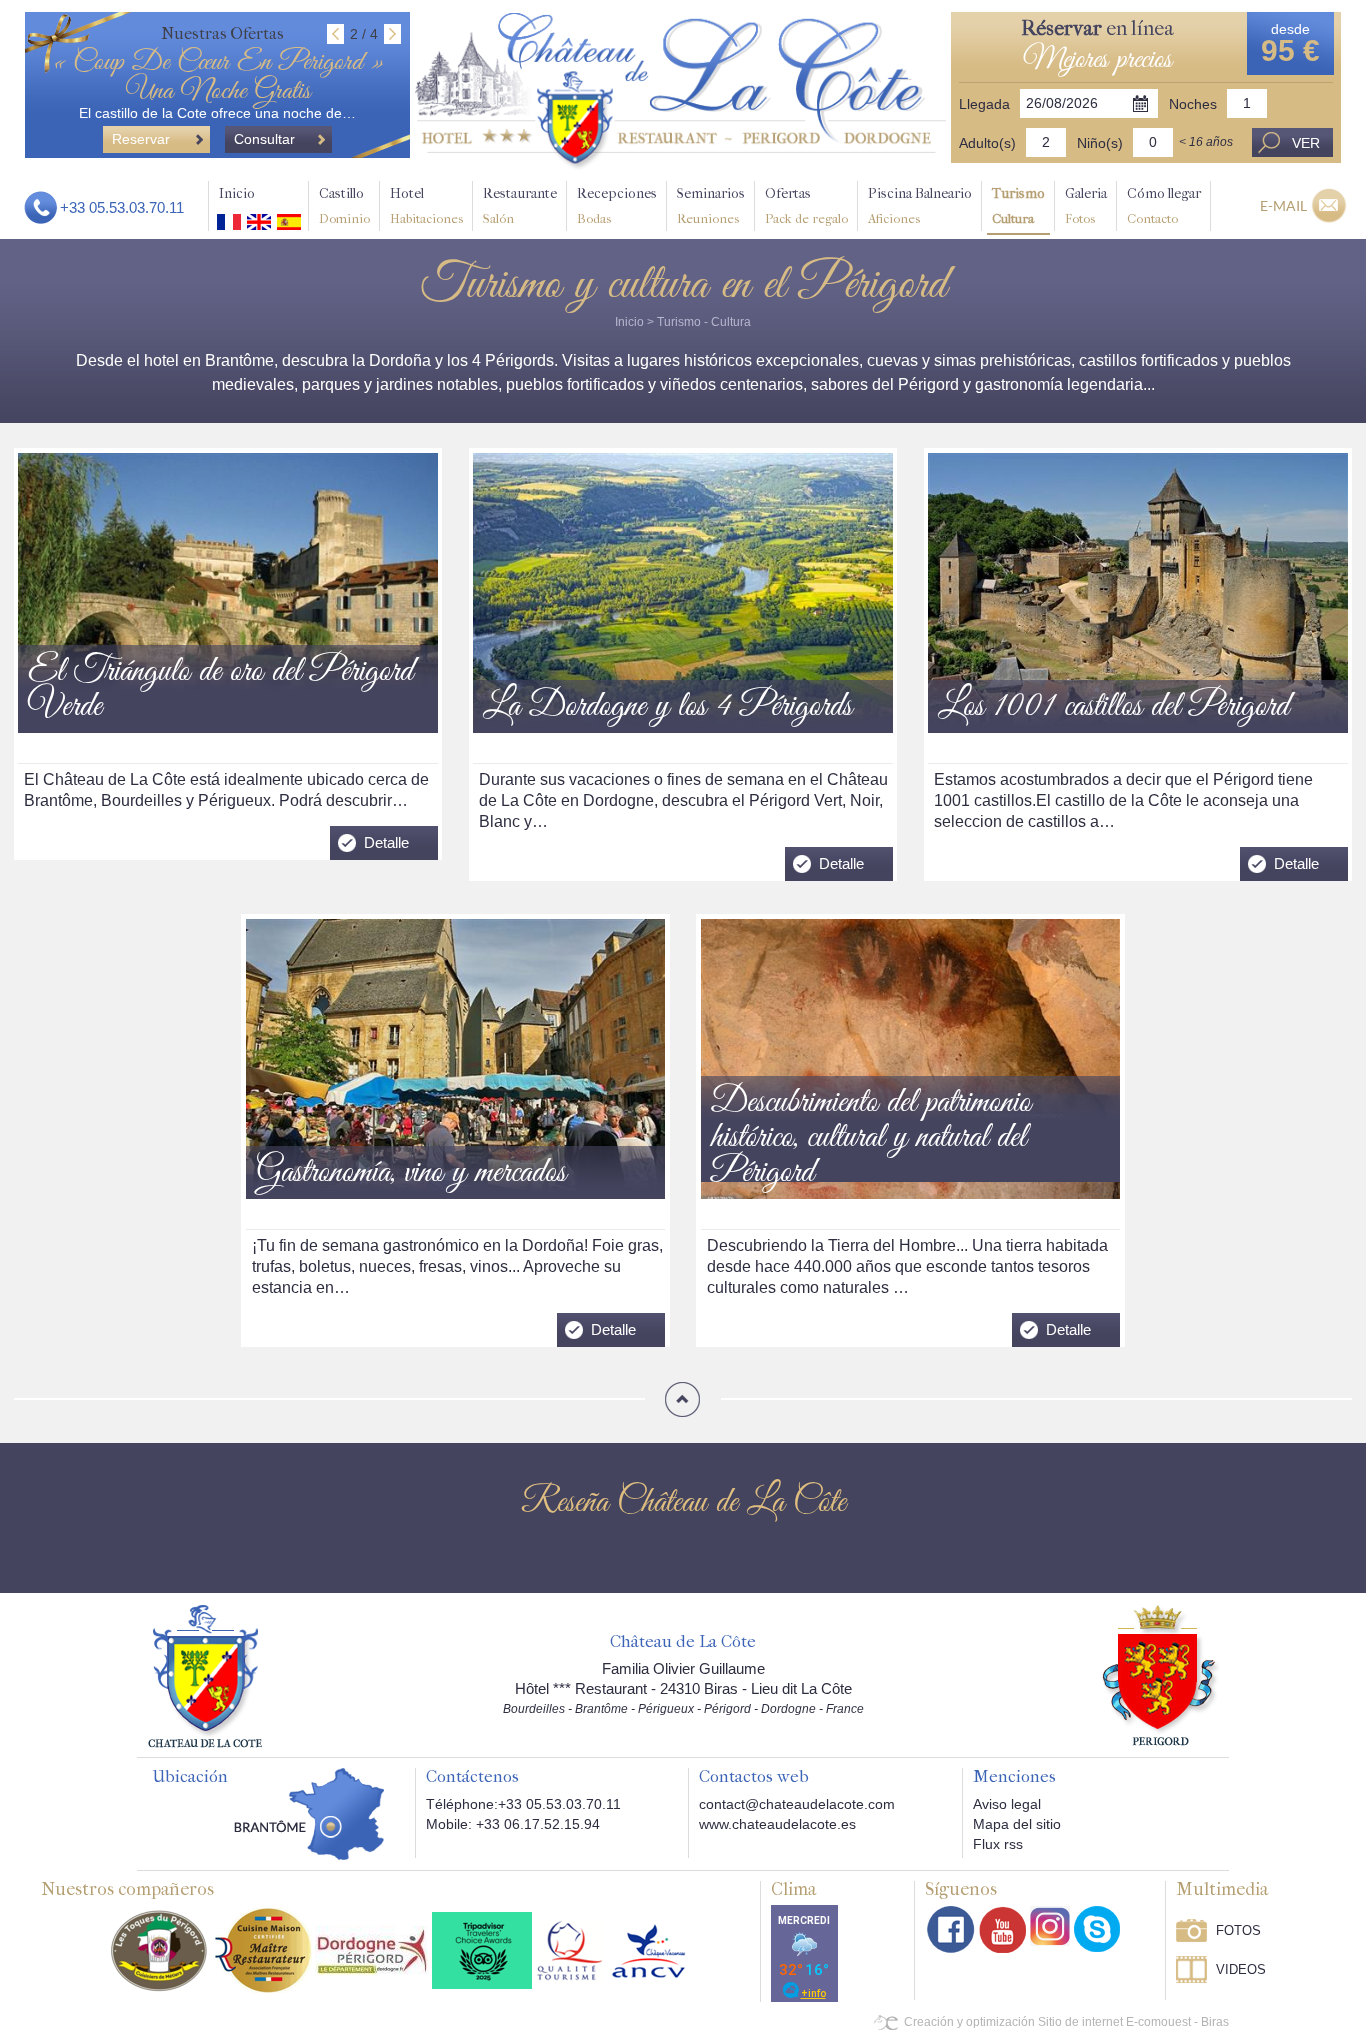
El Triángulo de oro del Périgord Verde (220, 690)
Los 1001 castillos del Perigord (1113, 707)
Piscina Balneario (920, 205)
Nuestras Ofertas (222, 33)
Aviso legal (1007, 1804)
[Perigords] (1161, 1674)
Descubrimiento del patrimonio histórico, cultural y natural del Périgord (871, 1138)
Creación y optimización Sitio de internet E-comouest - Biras (1066, 2022)
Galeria (1086, 205)
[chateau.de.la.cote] (1097, 1929)
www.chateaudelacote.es (777, 1824)
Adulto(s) (987, 143)
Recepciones (617, 205)
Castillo (344, 205)
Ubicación (190, 1777)
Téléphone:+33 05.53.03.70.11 (523, 1804)
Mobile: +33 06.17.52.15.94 (513, 1824)
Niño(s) (1100, 143)
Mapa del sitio (1017, 1824)
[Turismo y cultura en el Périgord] (680, 91)
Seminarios (711, 205)
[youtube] (1002, 1929)
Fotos (1238, 1930)
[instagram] (1050, 1926)
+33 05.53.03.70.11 (122, 207)
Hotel (426, 205)
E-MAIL (1283, 205)
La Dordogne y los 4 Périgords (667, 707)
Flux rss (998, 1844)
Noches (1193, 104)
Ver (1306, 143)
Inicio (237, 193)
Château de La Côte (683, 1642)
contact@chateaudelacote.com (797, 1804)
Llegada (984, 104)
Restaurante (520, 205)
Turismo (1018, 205)
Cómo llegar (1164, 205)
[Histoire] (205, 1675)
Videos (1241, 1969)
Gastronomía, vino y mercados (411, 1173)
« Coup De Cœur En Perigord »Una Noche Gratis (218, 77)
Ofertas (806, 205)
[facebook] (951, 1929)
